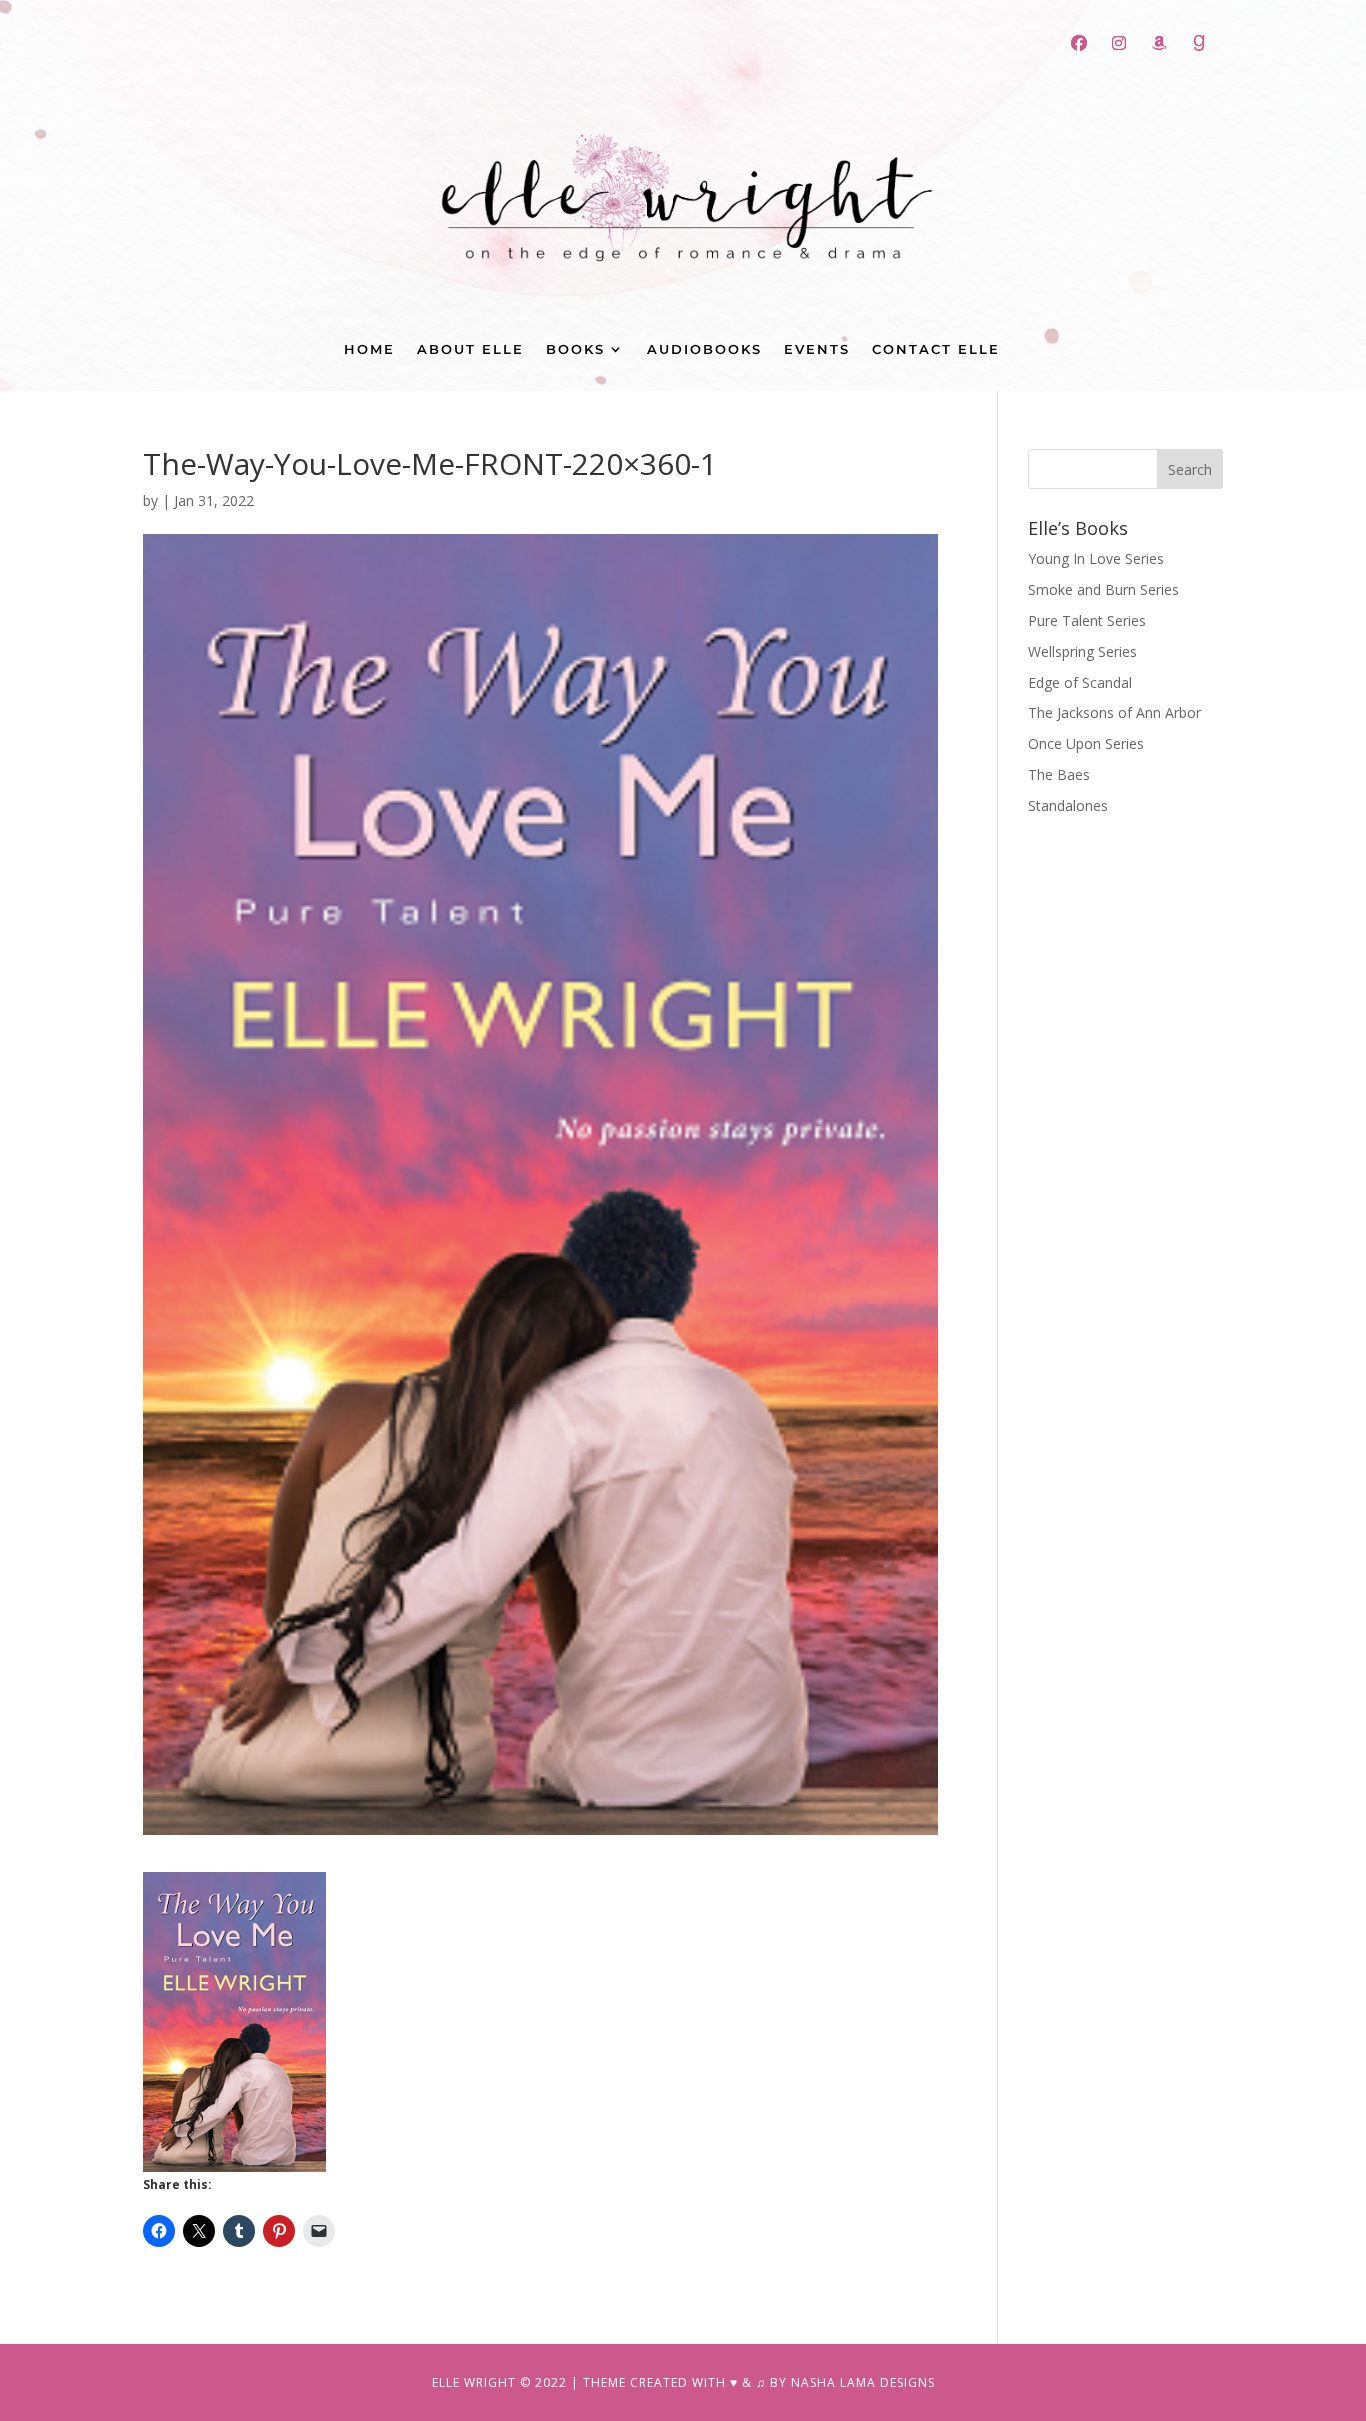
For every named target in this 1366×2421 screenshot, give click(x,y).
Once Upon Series (1086, 743)
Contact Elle (936, 349)
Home (369, 349)
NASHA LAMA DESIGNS (863, 2382)
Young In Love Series (1096, 558)
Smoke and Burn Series (1103, 589)
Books (575, 349)
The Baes (1059, 774)
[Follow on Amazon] (1159, 43)
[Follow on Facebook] (1079, 43)
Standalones (1068, 805)
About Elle (470, 349)
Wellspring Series (1082, 651)
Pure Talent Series (1087, 620)
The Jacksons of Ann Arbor (1114, 712)
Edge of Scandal (1080, 682)
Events (817, 349)
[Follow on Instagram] (1119, 43)
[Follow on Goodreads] (1199, 43)
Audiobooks (704, 349)
